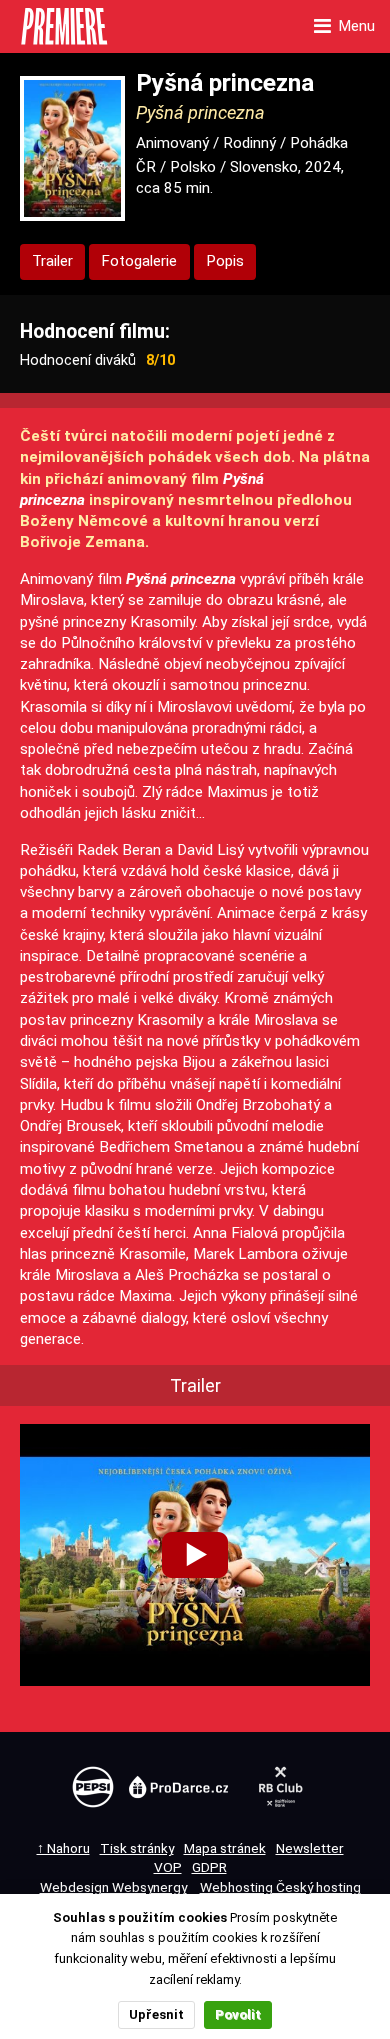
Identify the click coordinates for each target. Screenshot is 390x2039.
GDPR (209, 1867)
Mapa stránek (225, 1848)
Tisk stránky (137, 1848)
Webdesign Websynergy (113, 1887)
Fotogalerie (139, 261)
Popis (225, 261)
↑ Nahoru (63, 1848)
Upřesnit (156, 2014)
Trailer (52, 261)
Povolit (238, 2014)
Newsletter (310, 1848)
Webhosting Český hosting (280, 1887)
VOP (168, 1867)
